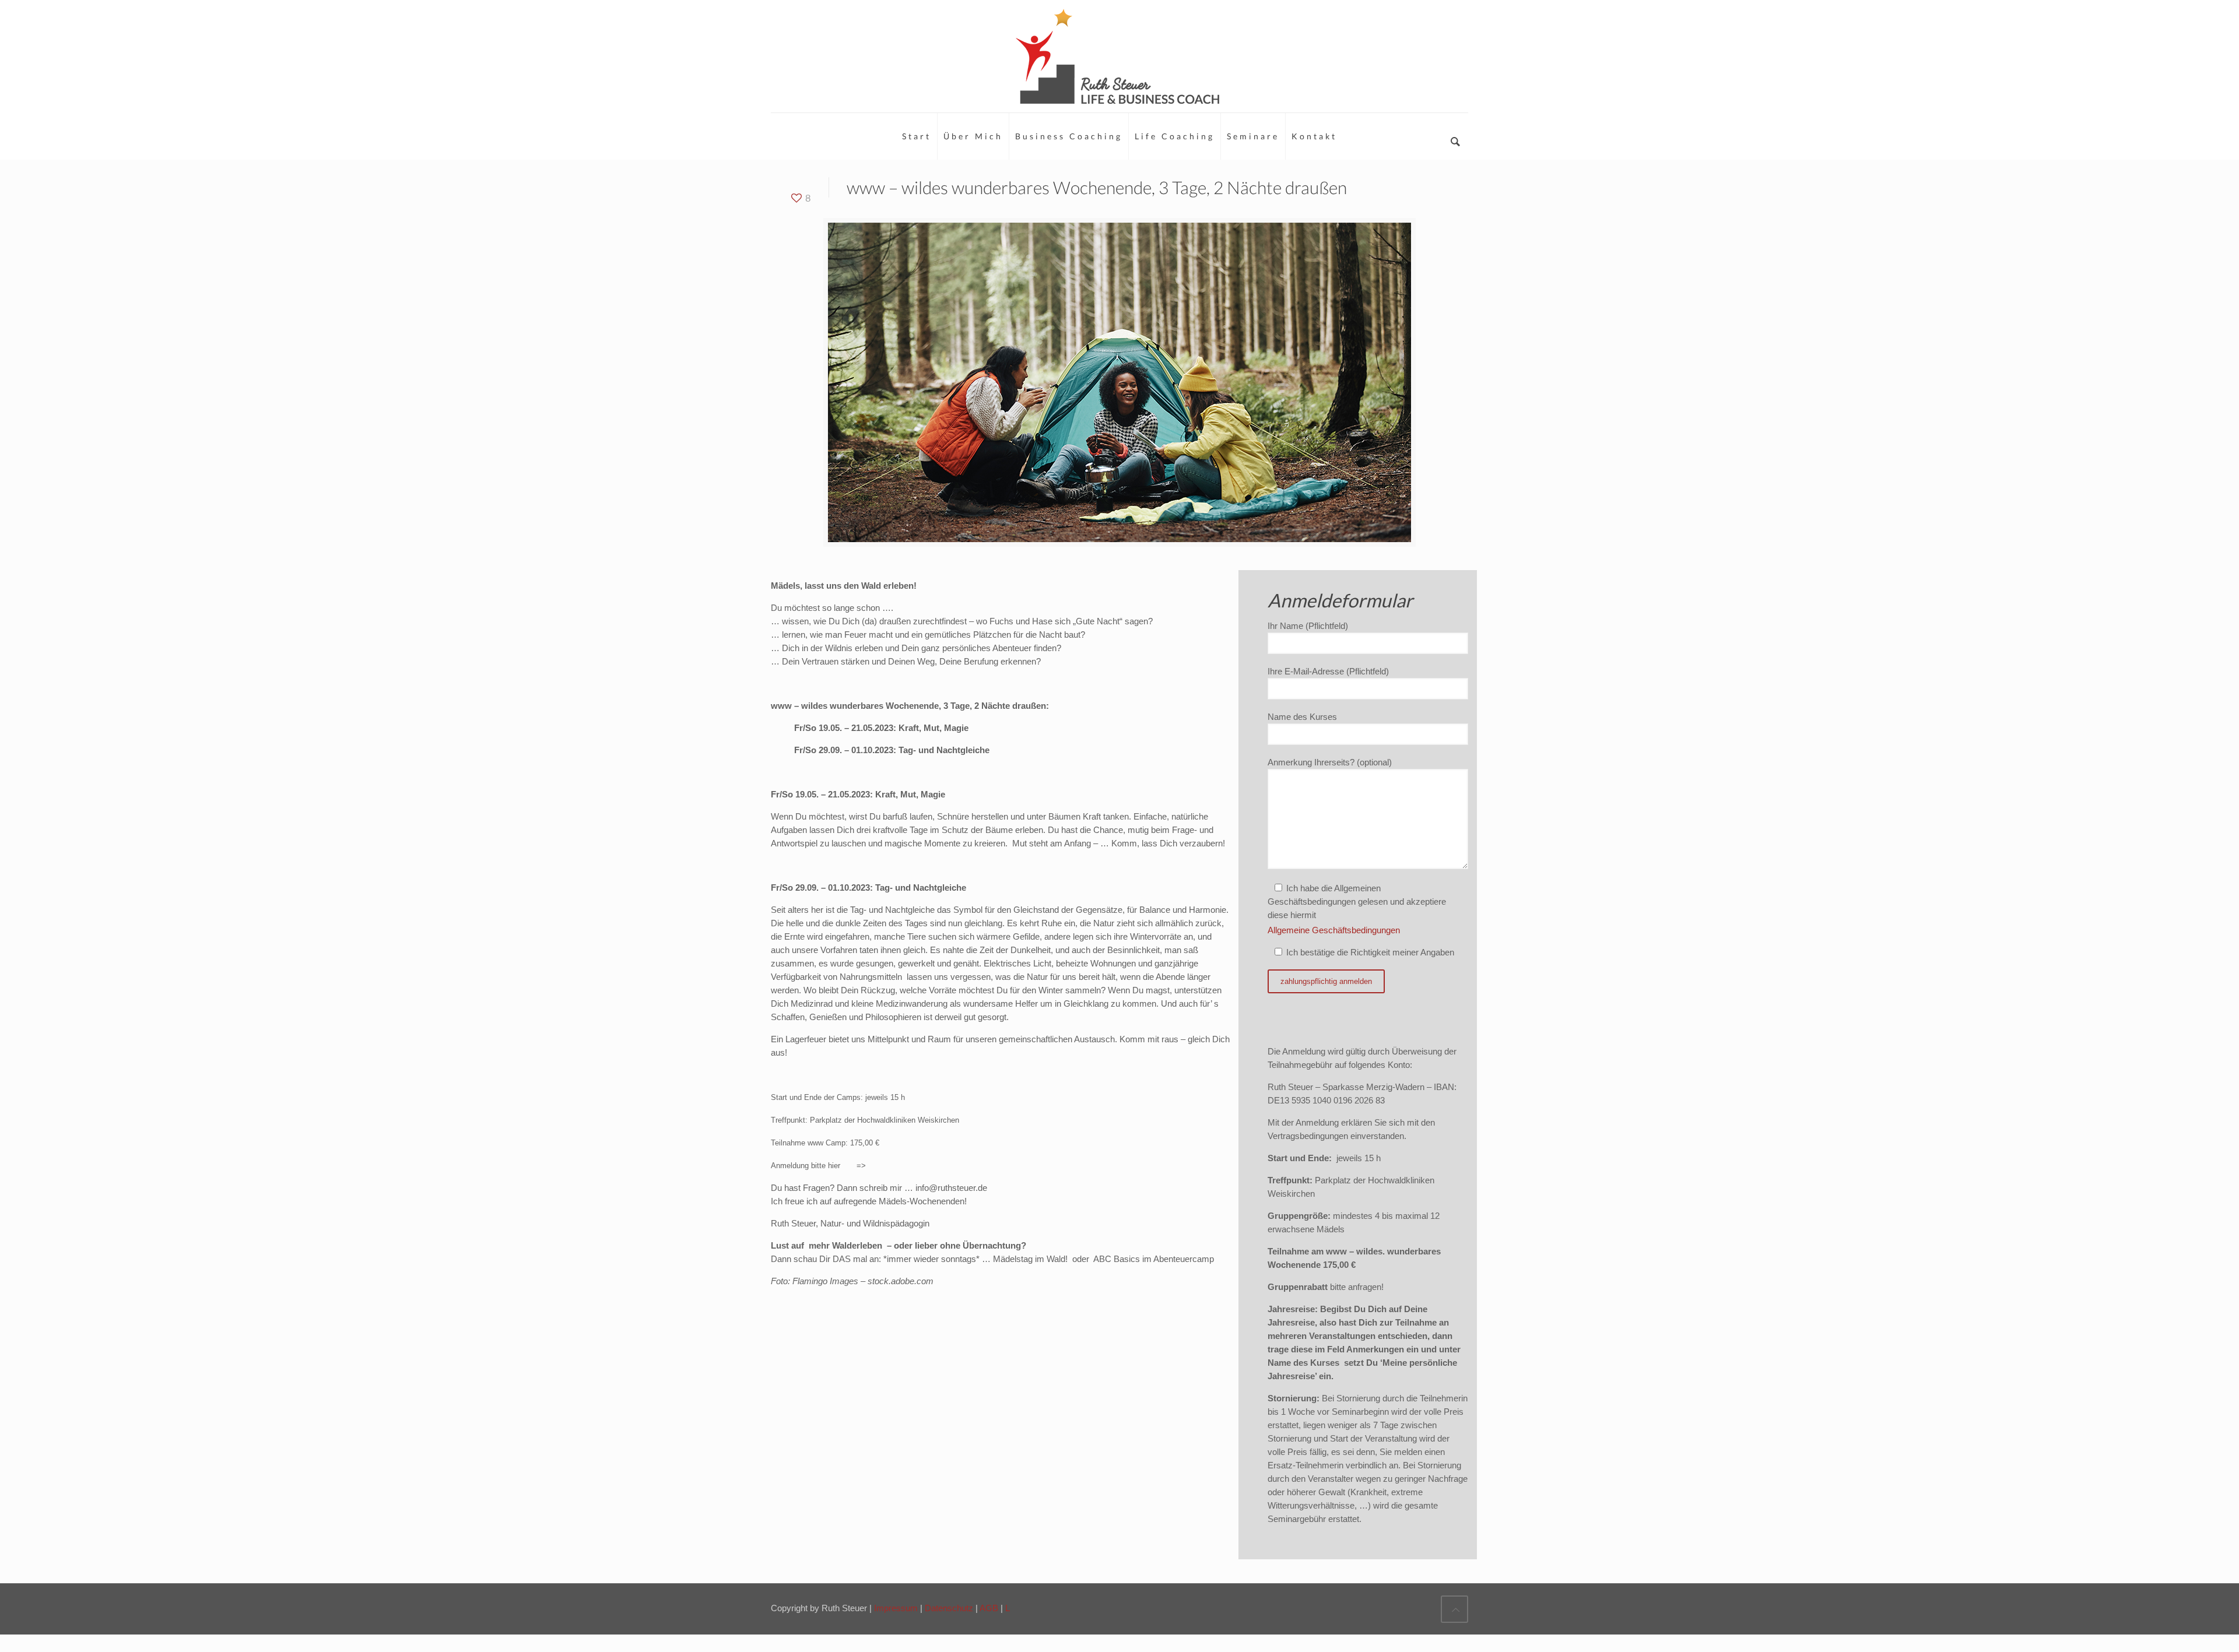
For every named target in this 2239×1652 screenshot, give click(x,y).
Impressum (897, 1608)
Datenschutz (950, 1608)
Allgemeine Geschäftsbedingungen (1334, 930)
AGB (990, 1608)
